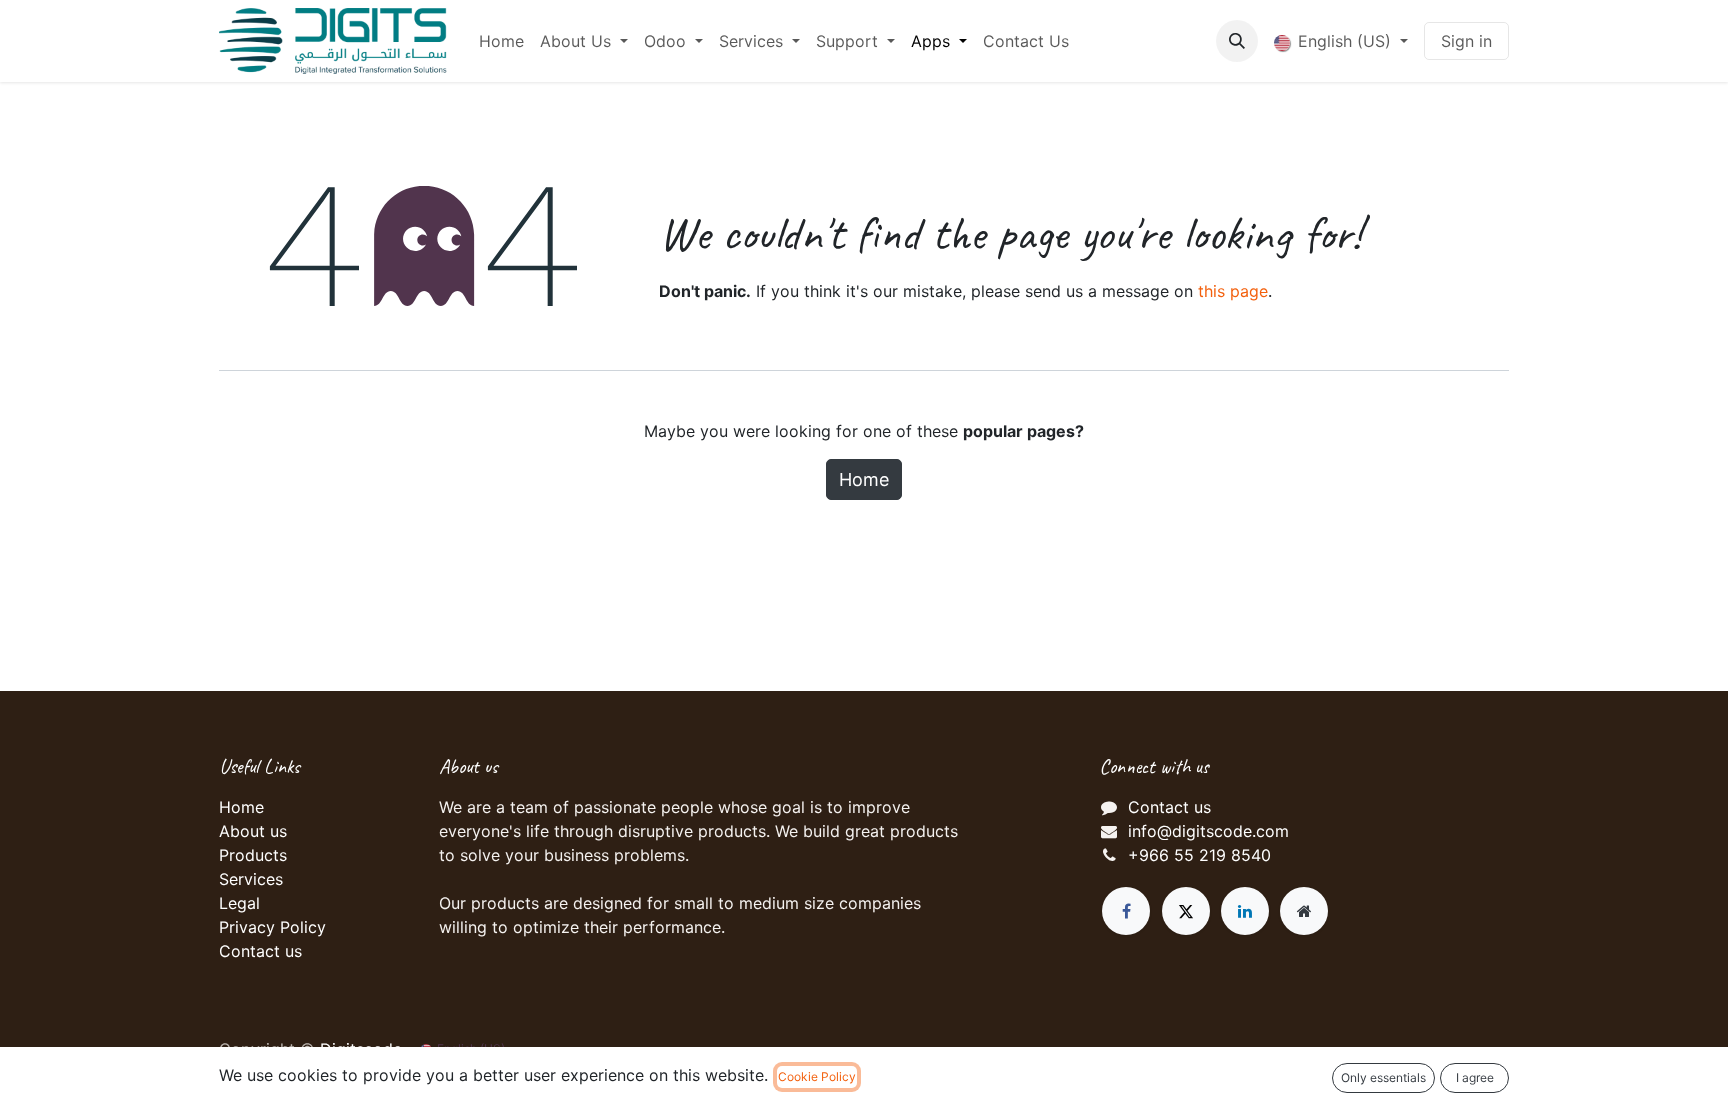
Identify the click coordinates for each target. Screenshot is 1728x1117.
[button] (1237, 41)
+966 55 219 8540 (1199, 855)
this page (1233, 291)
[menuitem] (501, 41)
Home (864, 479)
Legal (239, 903)
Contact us (260, 951)
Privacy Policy (272, 927)
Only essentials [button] (1383, 1077)
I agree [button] (1475, 1077)
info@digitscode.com (1208, 831)
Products (253, 855)
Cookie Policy (817, 1076)
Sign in (1466, 41)
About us (253, 831)
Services (251, 879)
